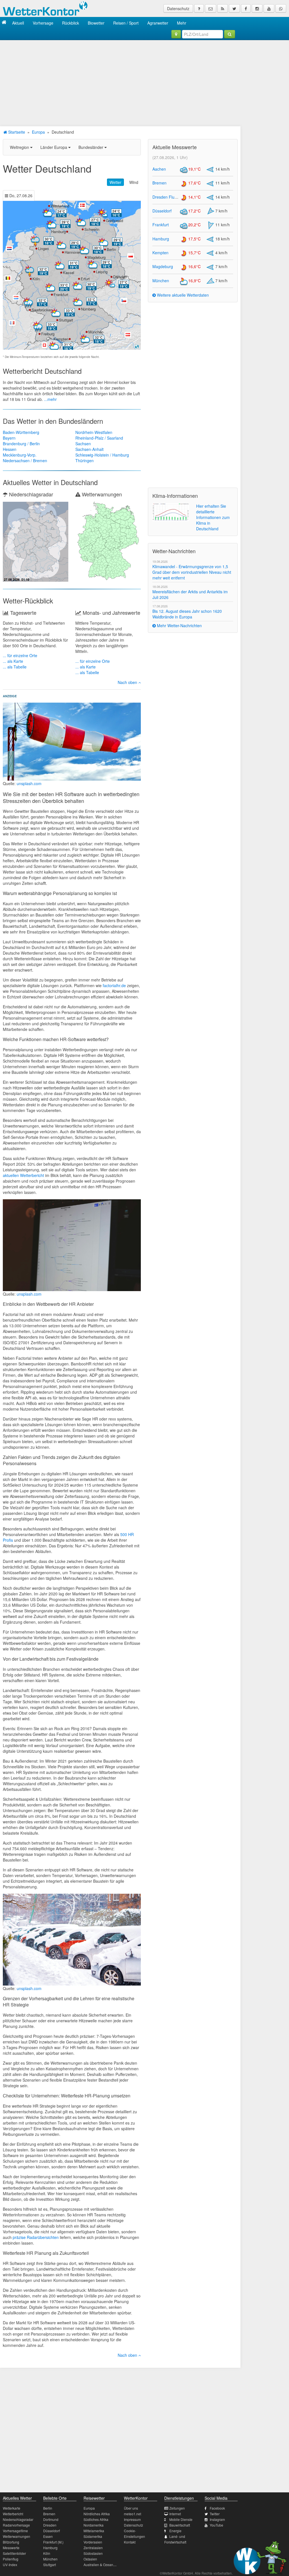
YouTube (216, 2525)
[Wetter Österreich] (128, 335)
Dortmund (51, 2519)
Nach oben (128, 682)
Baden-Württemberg (21, 432)
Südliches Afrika (96, 2519)
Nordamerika (94, 2525)
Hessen (10, 449)
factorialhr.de (114, 985)
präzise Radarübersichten (36, 2237)
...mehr (50, 399)
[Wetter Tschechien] (124, 301)
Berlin (111, 249)
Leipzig (102, 272)
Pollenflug (11, 2559)
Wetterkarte (12, 2508)
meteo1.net (133, 2514)
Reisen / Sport (126, 23)
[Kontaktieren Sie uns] (211, 8)
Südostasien (93, 2553)
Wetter (115, 182)
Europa (38, 132)
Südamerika (93, 2536)
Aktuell (18, 23)
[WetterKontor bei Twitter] (234, 8)
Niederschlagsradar (18, 2519)
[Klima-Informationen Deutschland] (171, 512)
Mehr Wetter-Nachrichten (179, 625)
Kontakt (130, 2542)
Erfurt (85, 279)
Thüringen (85, 461)
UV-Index (10, 2565)
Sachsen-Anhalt (89, 449)
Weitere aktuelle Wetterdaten (182, 295)
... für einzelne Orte (20, 655)
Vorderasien (93, 2542)
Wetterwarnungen (17, 2536)
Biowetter (96, 23)
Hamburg (58, 232)
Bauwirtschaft (180, 2525)
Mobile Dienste (181, 2519)
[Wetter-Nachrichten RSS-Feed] (223, 8)
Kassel (69, 272)
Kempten (61, 339)
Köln (36, 279)
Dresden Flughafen (170, 197)
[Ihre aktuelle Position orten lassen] (176, 34)
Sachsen (83, 444)
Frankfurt (61, 295)
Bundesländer (91, 147)
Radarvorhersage (16, 2525)
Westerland (60, 206)
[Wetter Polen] (131, 256)
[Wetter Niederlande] (9, 249)
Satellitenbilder (14, 2553)
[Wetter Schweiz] (44, 345)
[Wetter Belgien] (8, 278)
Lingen (43, 248)
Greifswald (114, 221)
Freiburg (48, 334)
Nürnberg (88, 309)
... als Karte (13, 661)
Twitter (215, 2514)
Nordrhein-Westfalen (94, 432)
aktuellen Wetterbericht (23, 1175)
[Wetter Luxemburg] (16, 298)
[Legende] (199, 8)
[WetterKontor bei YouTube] (269, 8)
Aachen (159, 169)
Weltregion (20, 147)
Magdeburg (97, 257)
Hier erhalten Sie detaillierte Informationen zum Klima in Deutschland (213, 517)
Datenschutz (178, 8)
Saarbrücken (42, 310)
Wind (134, 182)
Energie (175, 2531)
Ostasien (90, 2559)
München (96, 332)
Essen (48, 2536)
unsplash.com (29, 783)
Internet (175, 2514)
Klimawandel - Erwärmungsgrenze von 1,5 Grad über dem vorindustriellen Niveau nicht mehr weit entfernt (192, 572)
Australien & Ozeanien (101, 2565)
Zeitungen (177, 2508)
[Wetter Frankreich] (12, 323)
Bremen (159, 183)
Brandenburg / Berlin (21, 444)
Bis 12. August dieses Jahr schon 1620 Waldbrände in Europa (187, 614)
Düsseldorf (162, 211)
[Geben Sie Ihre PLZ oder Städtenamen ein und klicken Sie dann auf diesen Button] (230, 34)
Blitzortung (11, 2542)
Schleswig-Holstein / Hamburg (102, 455)
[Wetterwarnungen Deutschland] (108, 540)
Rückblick (71, 23)
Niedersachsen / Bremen (25, 461)
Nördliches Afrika (97, 2514)
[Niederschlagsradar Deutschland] (36, 541)
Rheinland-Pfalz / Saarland (99, 438)
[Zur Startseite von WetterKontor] (4, 23)
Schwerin (92, 229)
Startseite (16, 132)
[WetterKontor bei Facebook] (246, 8)
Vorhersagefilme (15, 2531)
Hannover (72, 252)
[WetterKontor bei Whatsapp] (281, 8)
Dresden (120, 277)
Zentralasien (93, 2548)
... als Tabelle (15, 667)
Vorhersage (43, 23)
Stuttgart (66, 320)
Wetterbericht (13, 2514)
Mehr (182, 23)
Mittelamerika (94, 2531)
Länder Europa (54, 147)
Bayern (9, 438)
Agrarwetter (158, 23)
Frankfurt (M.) (53, 2542)
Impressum (132, 2519)
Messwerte (11, 2548)
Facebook (217, 2508)
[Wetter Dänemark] (82, 205)
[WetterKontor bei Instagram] (257, 8)
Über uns (131, 2508)
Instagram (217, 2519)
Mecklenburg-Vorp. (20, 455)
